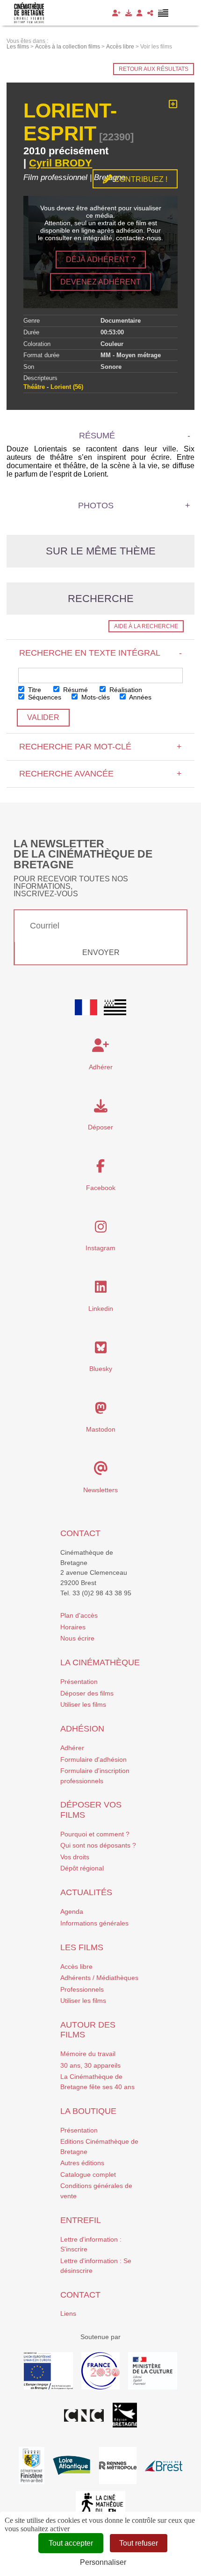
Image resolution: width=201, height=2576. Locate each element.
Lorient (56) (67, 387)
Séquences (44, 697)
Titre (34, 690)
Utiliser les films (83, 1704)
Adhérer (72, 1748)
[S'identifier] (140, 13)
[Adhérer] (116, 13)
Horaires (73, 1627)
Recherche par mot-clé (100, 747)
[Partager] (150, 13)
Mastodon (101, 1429)
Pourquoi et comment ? (95, 1834)
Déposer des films (87, 1693)
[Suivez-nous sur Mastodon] (101, 1411)
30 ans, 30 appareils (90, 2065)
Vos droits (75, 1857)
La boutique (88, 2111)
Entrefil (81, 2220)
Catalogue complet (88, 2174)
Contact (80, 1533)
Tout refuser (139, 2543)
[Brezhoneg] (163, 13)
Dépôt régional (82, 1868)
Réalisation (125, 690)
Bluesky (101, 1369)
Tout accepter (71, 2543)
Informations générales (94, 1923)
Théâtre (34, 387)
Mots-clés (95, 697)
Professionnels (82, 1989)
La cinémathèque (100, 1662)
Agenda (72, 1911)
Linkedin (101, 1309)
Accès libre (76, 1967)
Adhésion (82, 1729)
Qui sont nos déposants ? (98, 1845)
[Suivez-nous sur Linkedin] (101, 1289)
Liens (68, 2313)
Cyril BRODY (61, 163)
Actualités (86, 1892)
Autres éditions (82, 2163)
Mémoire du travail (88, 2054)
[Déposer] (129, 13)
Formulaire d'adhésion (93, 1759)
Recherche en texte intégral (100, 653)
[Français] (86, 1007)
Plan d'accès (79, 1615)
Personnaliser (103, 2562)
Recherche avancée (100, 774)
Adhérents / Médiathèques (99, 1978)
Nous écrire (77, 1638)
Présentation (79, 1682)
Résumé (75, 690)
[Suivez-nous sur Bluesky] (101, 1350)
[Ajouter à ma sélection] (173, 104)
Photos (96, 506)
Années (140, 697)
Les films (82, 1947)
